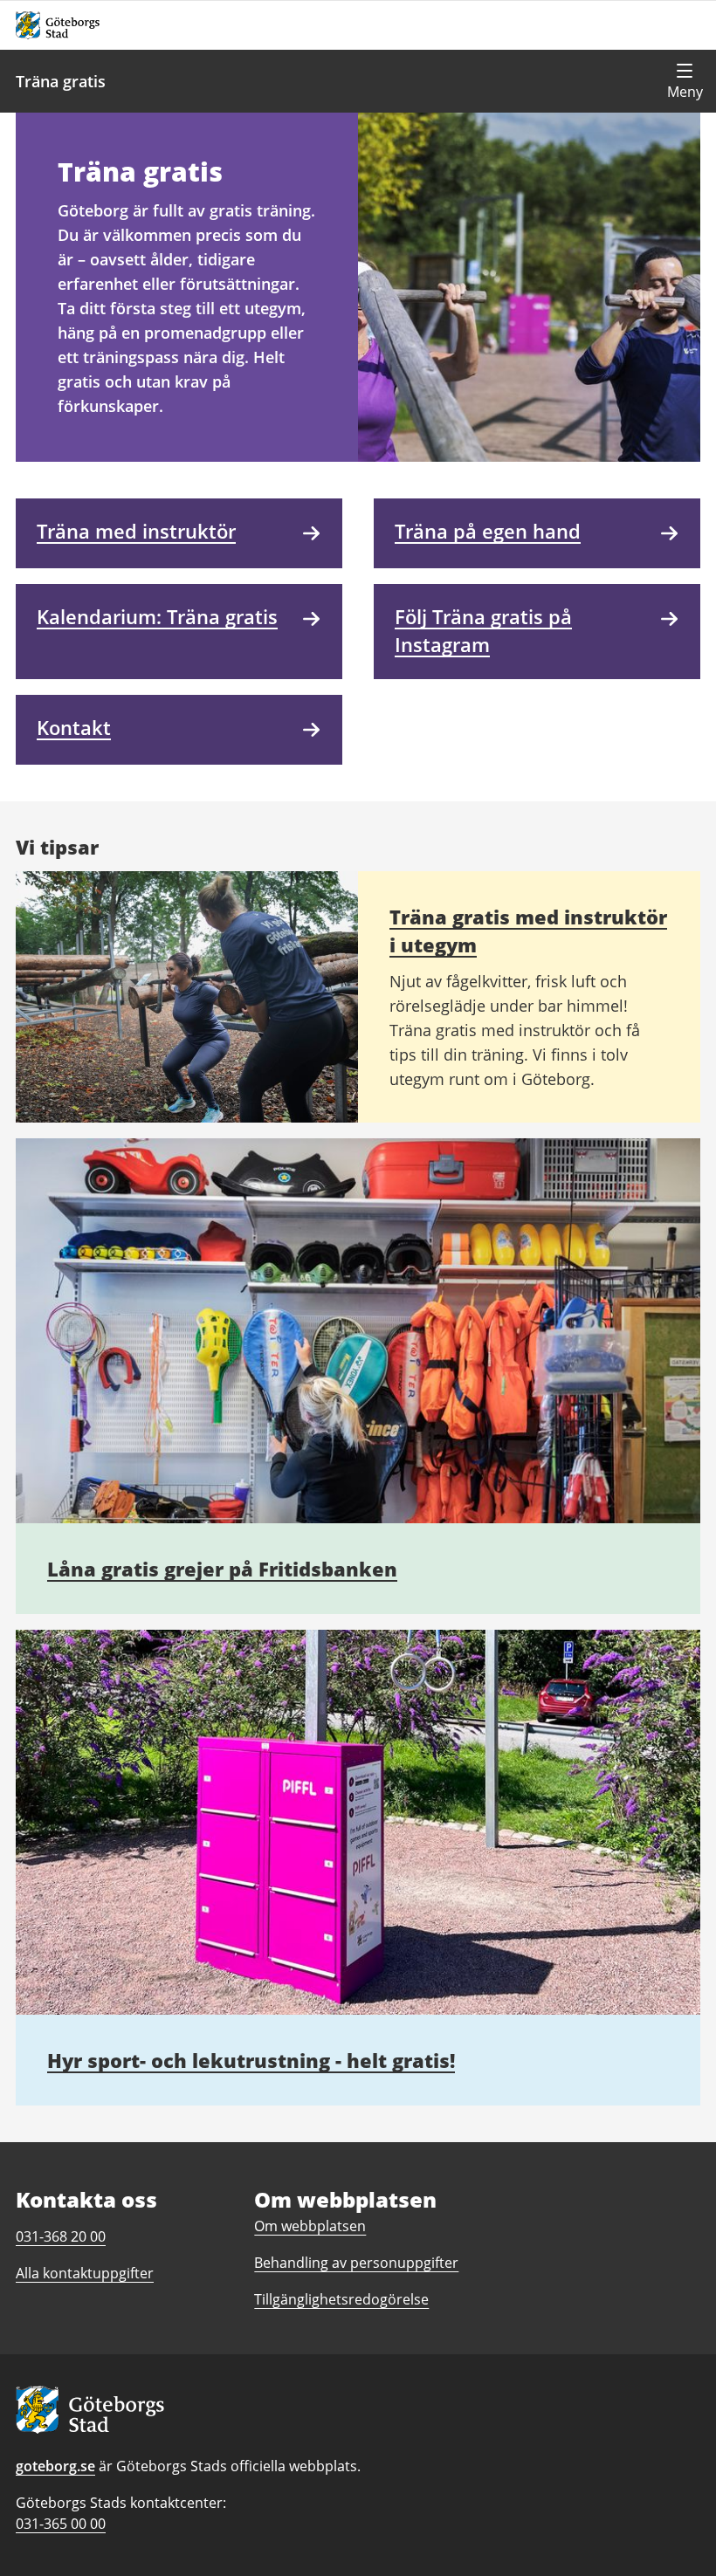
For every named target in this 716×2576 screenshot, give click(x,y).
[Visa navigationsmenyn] (685, 81)
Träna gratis (61, 81)
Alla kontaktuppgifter (85, 2273)
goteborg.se (55, 2466)
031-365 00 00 (61, 2524)
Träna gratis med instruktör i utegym (528, 931)
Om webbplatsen (310, 2226)
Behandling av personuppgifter (356, 2263)
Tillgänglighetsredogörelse (341, 2299)
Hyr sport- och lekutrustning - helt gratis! (251, 2060)
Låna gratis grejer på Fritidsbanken (222, 1569)
